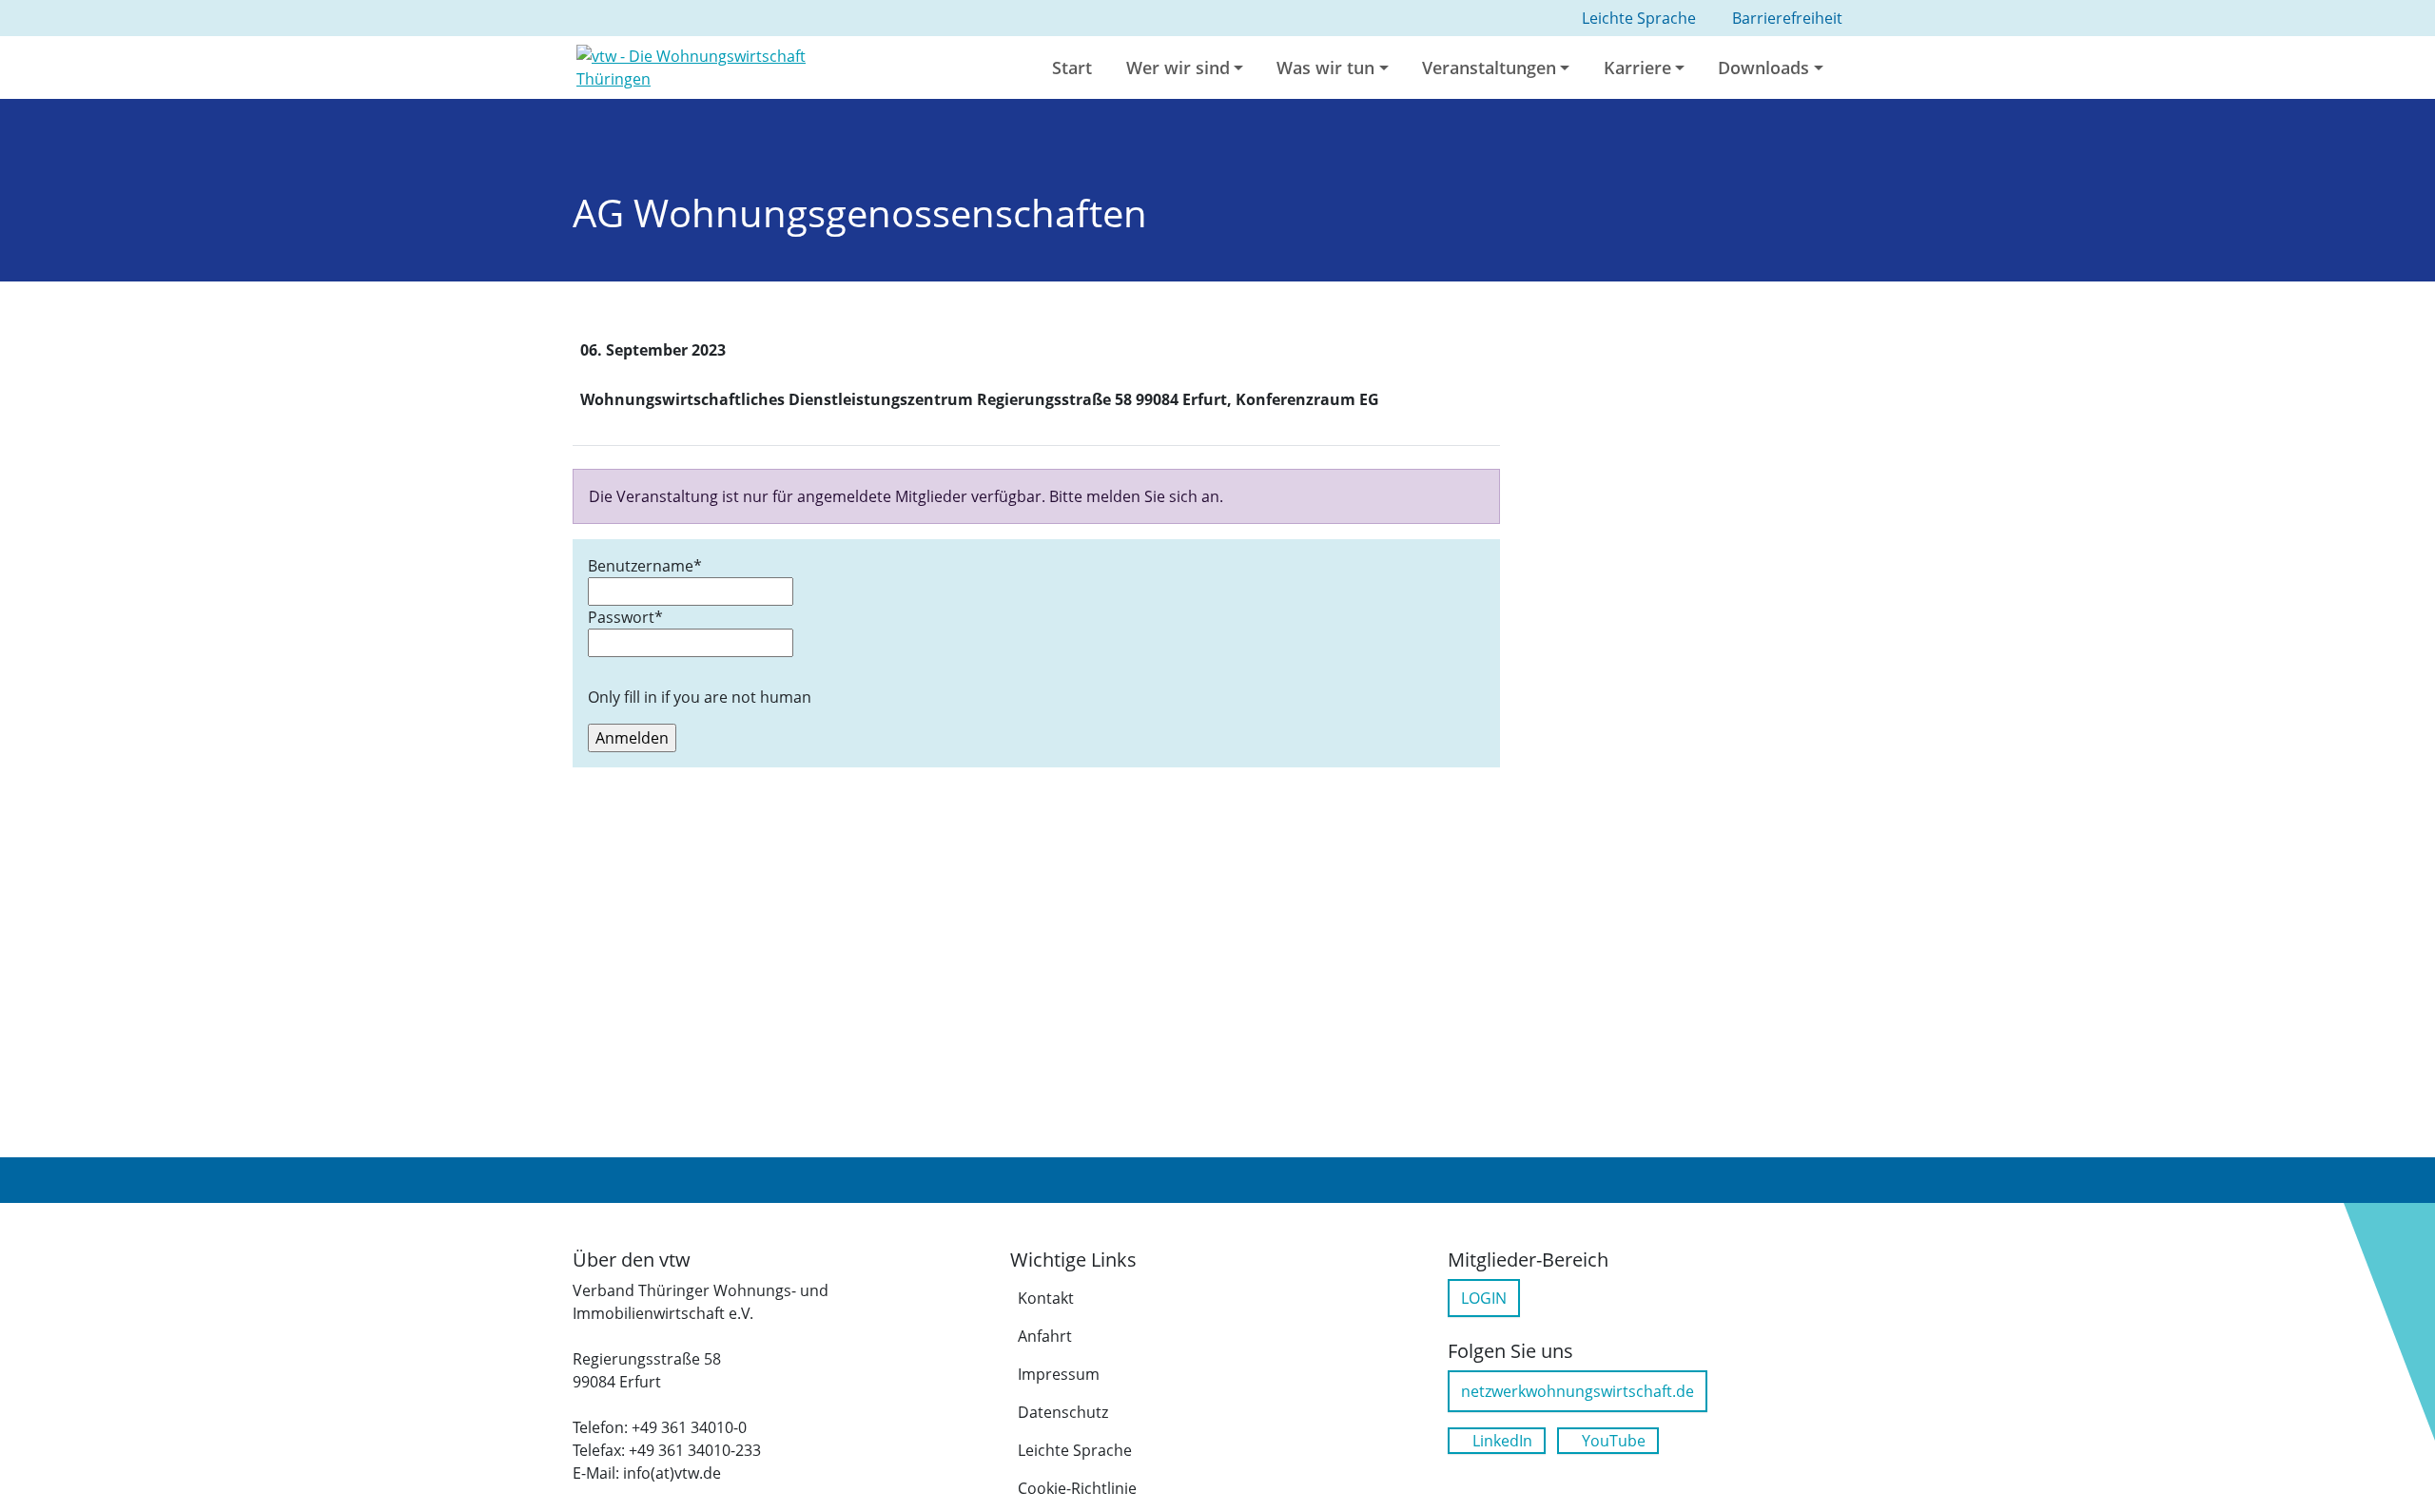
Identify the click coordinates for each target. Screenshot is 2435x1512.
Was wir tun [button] (1325, 68)
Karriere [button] (1637, 68)
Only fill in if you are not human (700, 697)
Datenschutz (1063, 1412)
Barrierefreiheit (1787, 18)
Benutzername (645, 566)
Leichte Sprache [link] (1639, 18)
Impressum (1059, 1374)
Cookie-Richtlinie (1077, 1488)
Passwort (625, 617)
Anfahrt (1045, 1336)
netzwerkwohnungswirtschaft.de (1578, 1391)
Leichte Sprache (1075, 1450)
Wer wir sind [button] (1178, 68)
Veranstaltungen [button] (1489, 68)
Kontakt (1046, 1298)
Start (1072, 68)
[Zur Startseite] (725, 66)
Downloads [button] (1763, 68)
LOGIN (1484, 1298)
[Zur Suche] (1861, 68)
